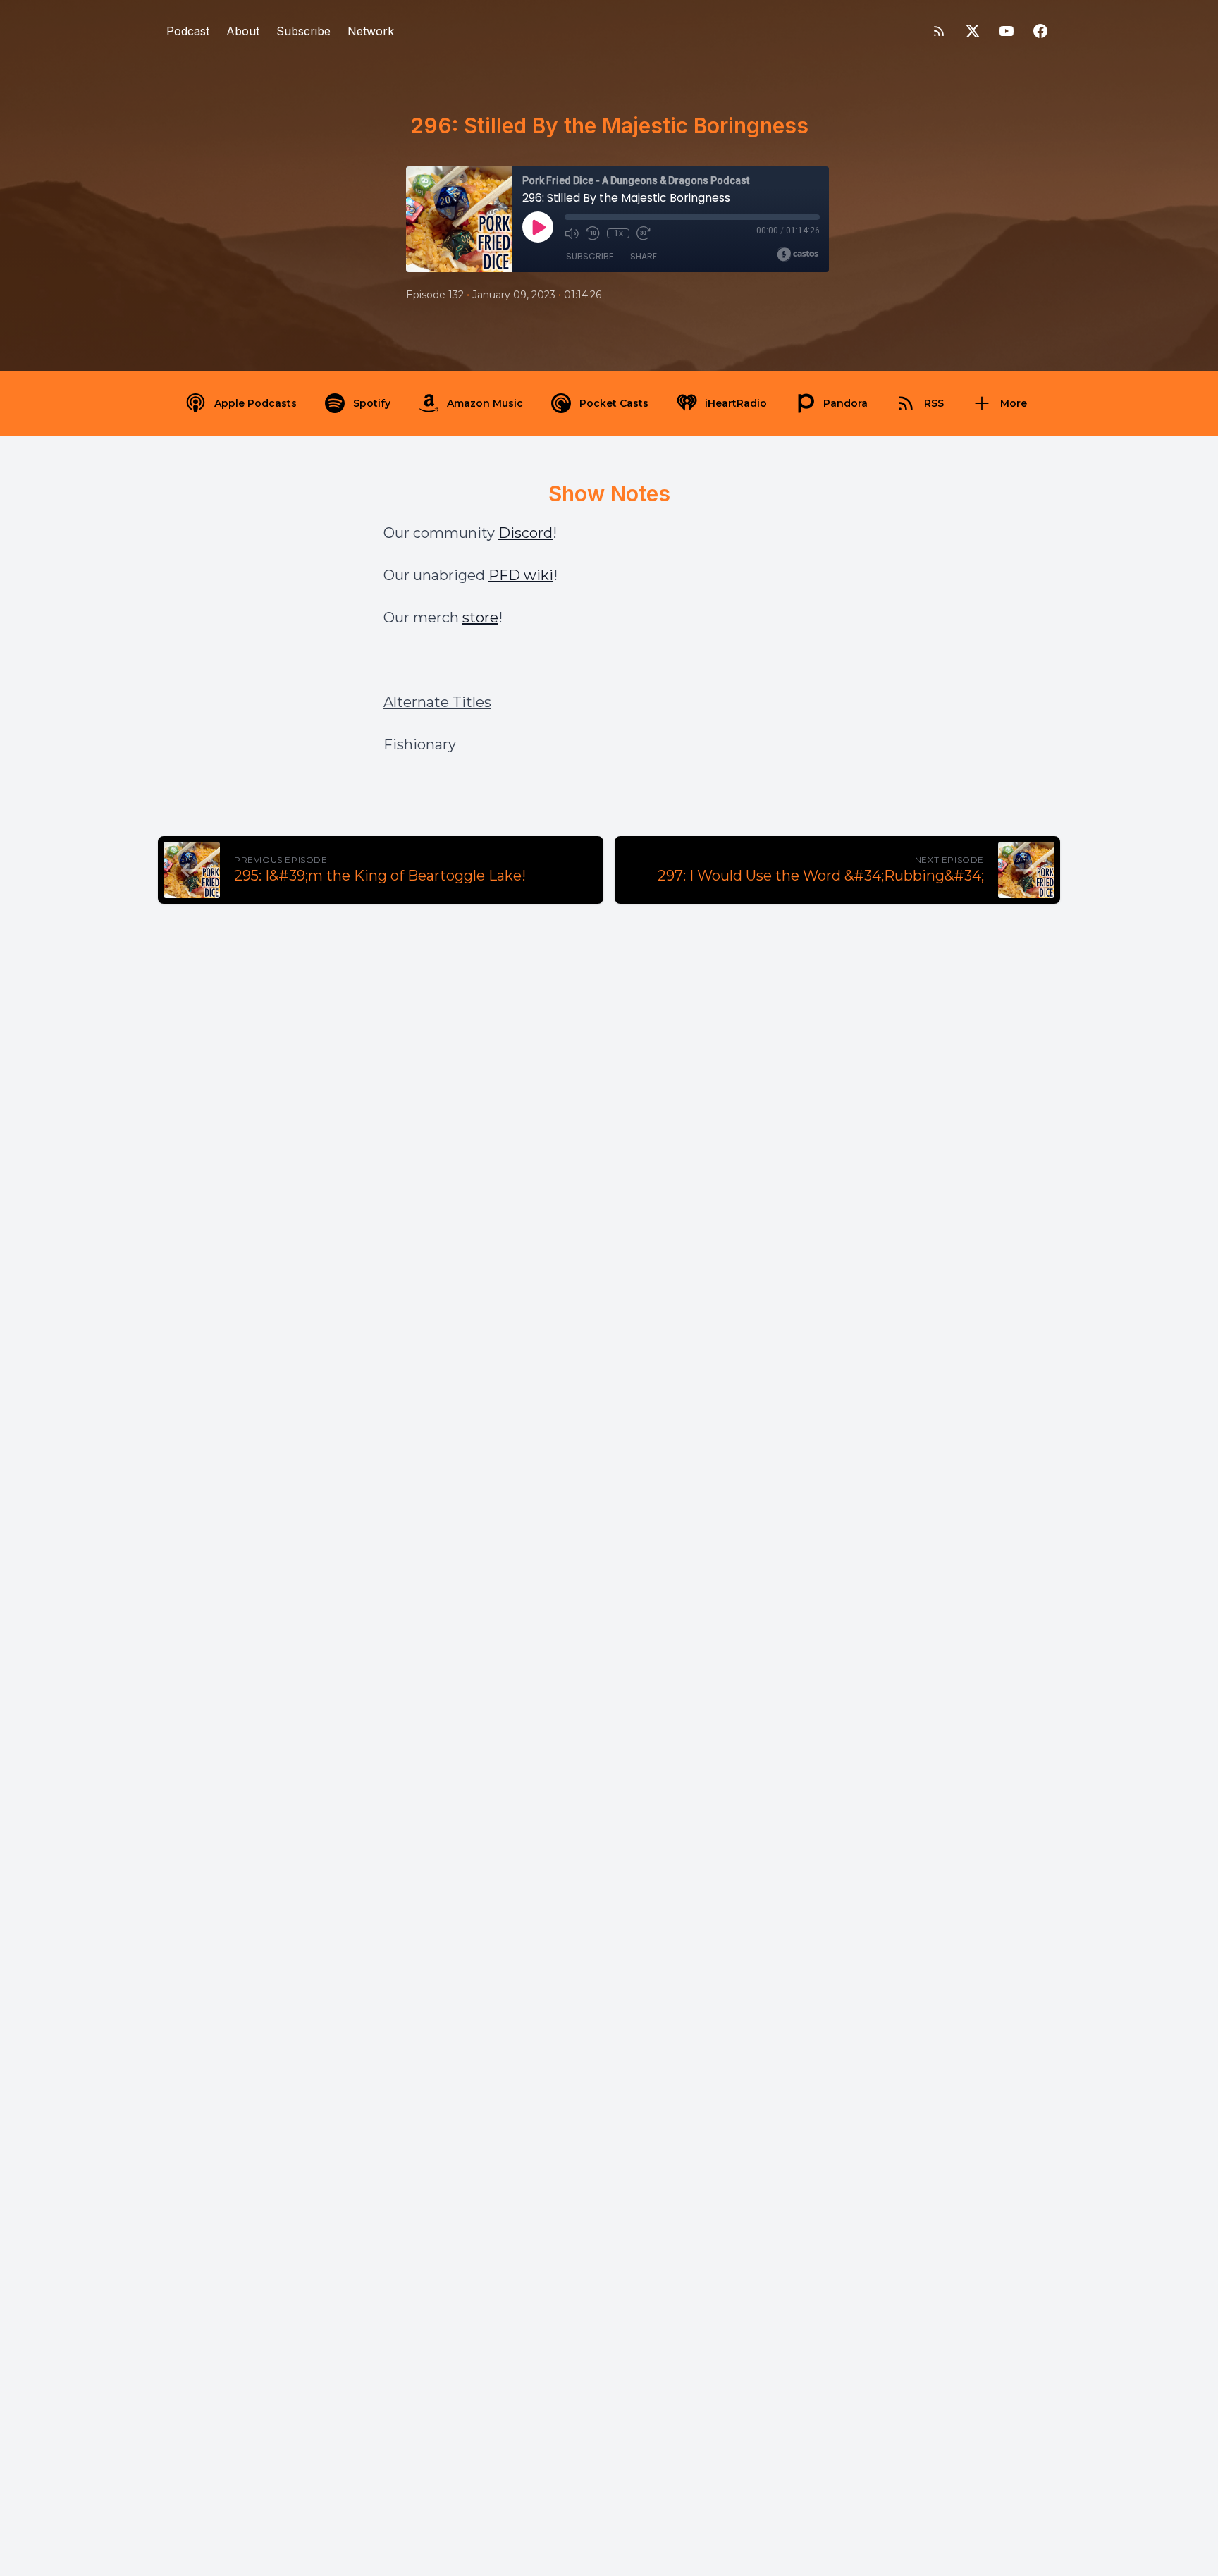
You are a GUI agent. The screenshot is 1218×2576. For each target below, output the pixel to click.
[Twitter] (973, 31)
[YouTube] (1007, 31)
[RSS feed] (939, 31)
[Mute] (572, 233)
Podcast (188, 31)
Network (371, 31)
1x (619, 233)
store (480, 618)
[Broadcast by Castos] (798, 254)
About (243, 31)
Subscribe (303, 31)
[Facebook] (1040, 31)
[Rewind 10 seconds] (593, 233)
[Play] (538, 227)
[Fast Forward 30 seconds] (644, 233)
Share (644, 256)
